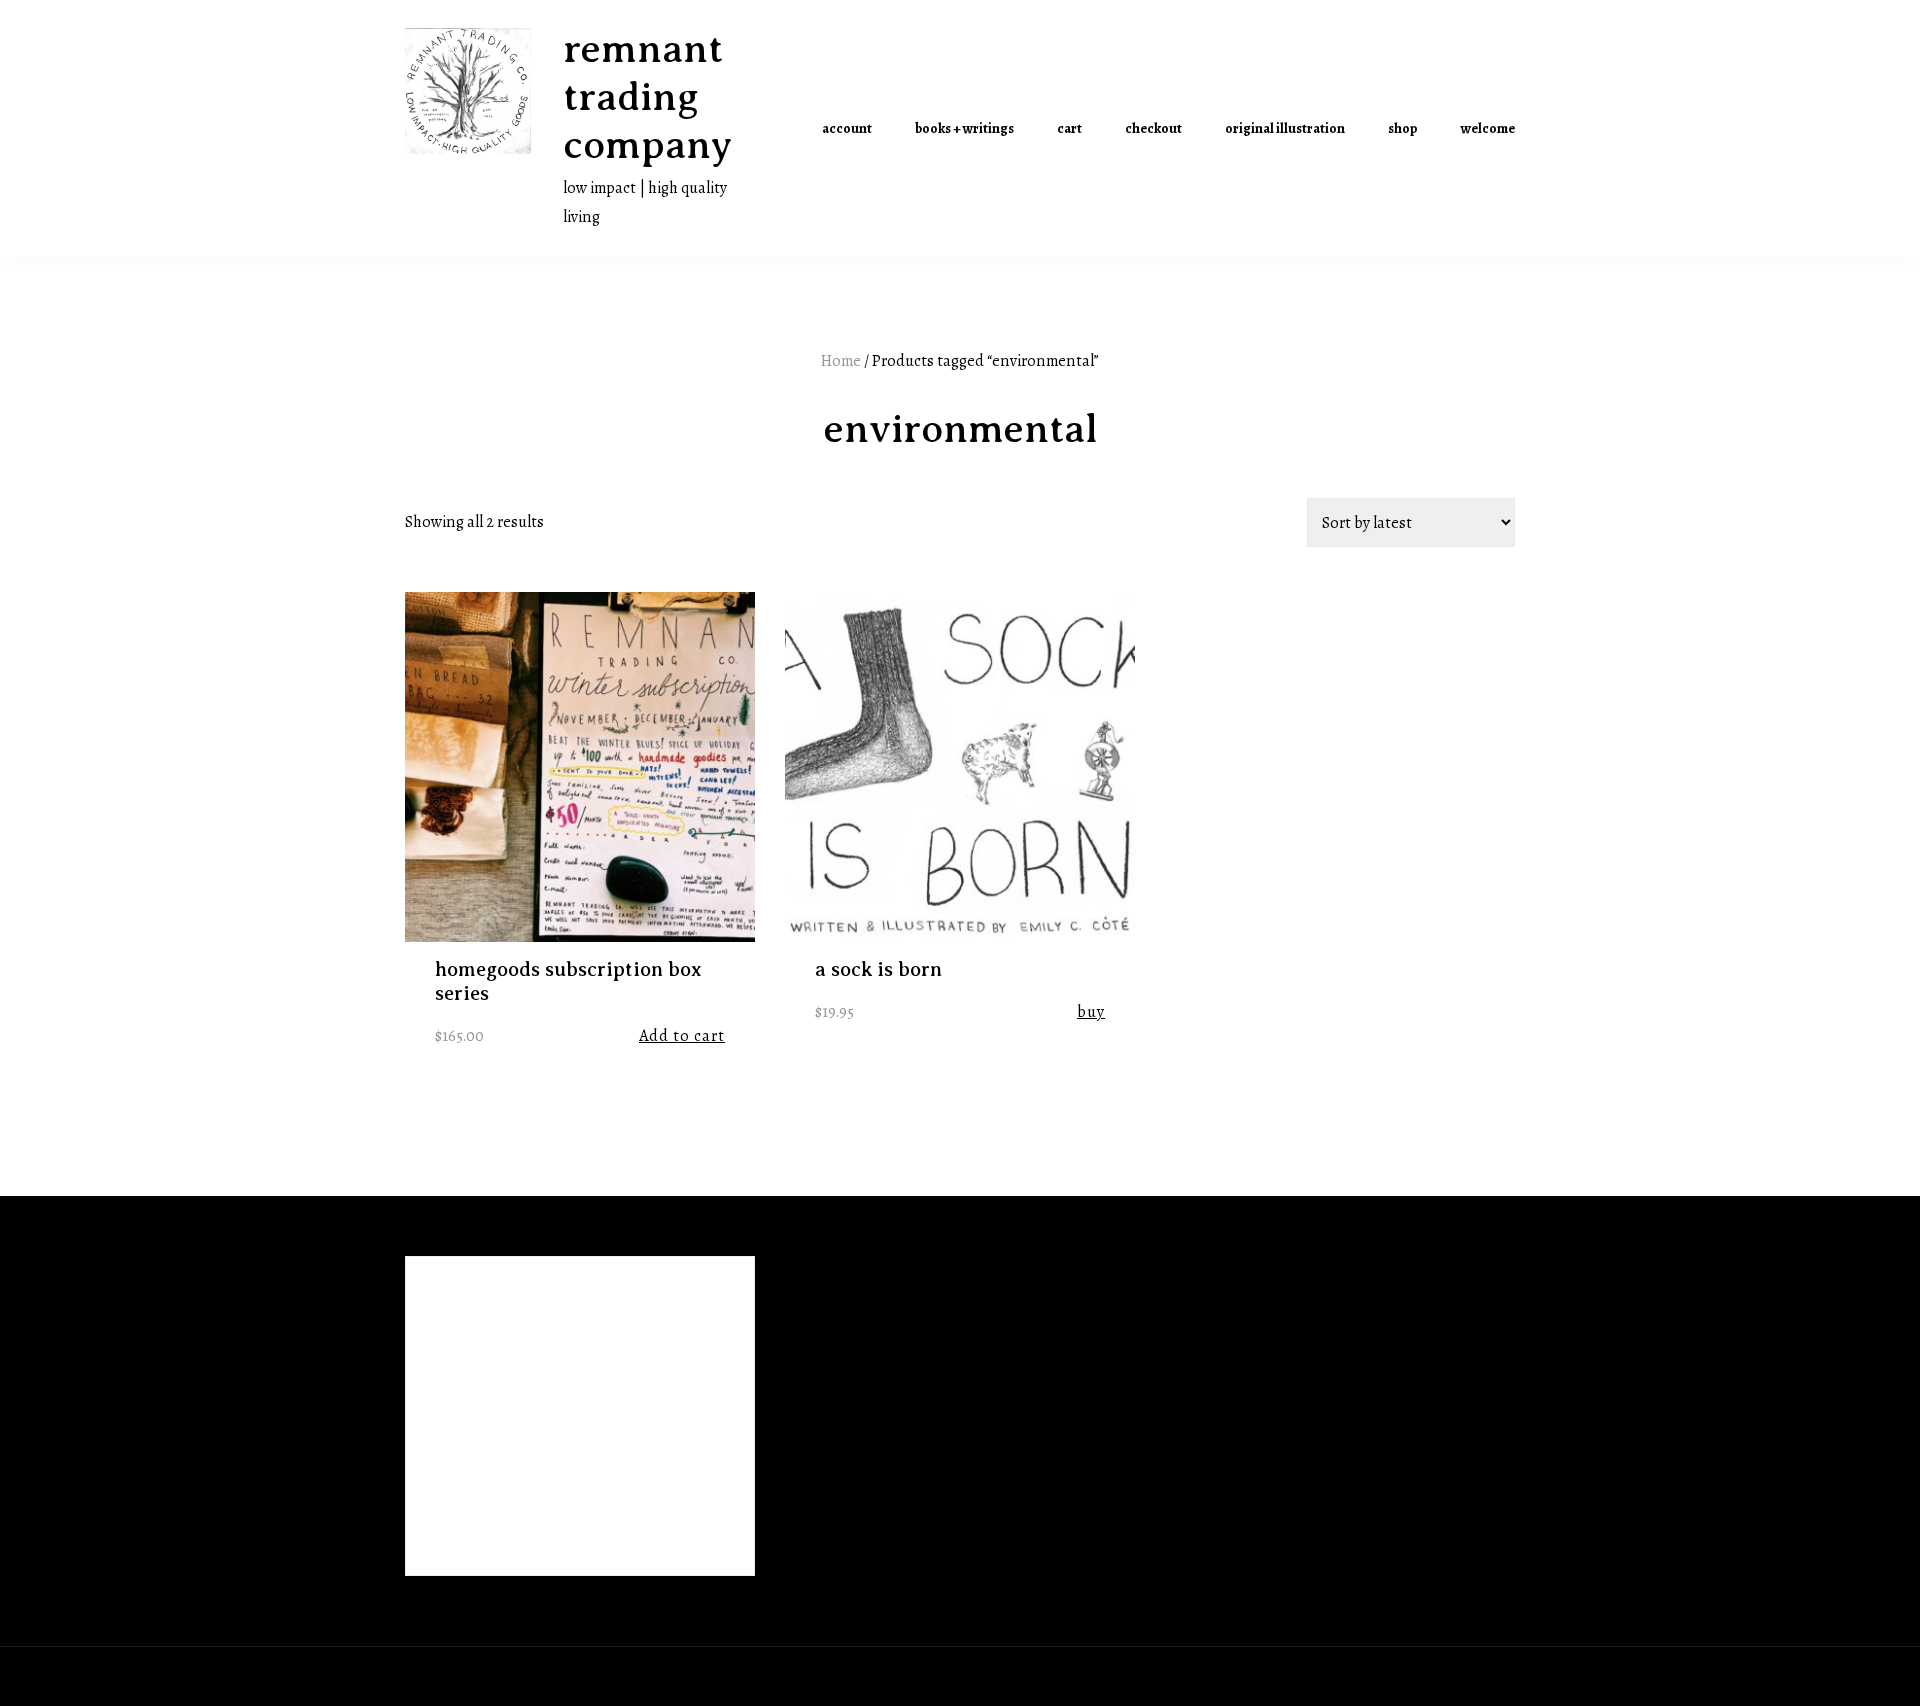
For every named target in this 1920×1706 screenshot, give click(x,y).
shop (1403, 128)
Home (841, 360)
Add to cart (682, 1035)
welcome (1488, 128)
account (847, 128)
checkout (1153, 128)
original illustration (1285, 128)
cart (1069, 128)
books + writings (964, 128)
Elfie (697, 1675)
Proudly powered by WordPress (513, 1675)
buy (1091, 1011)
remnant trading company (647, 96)
